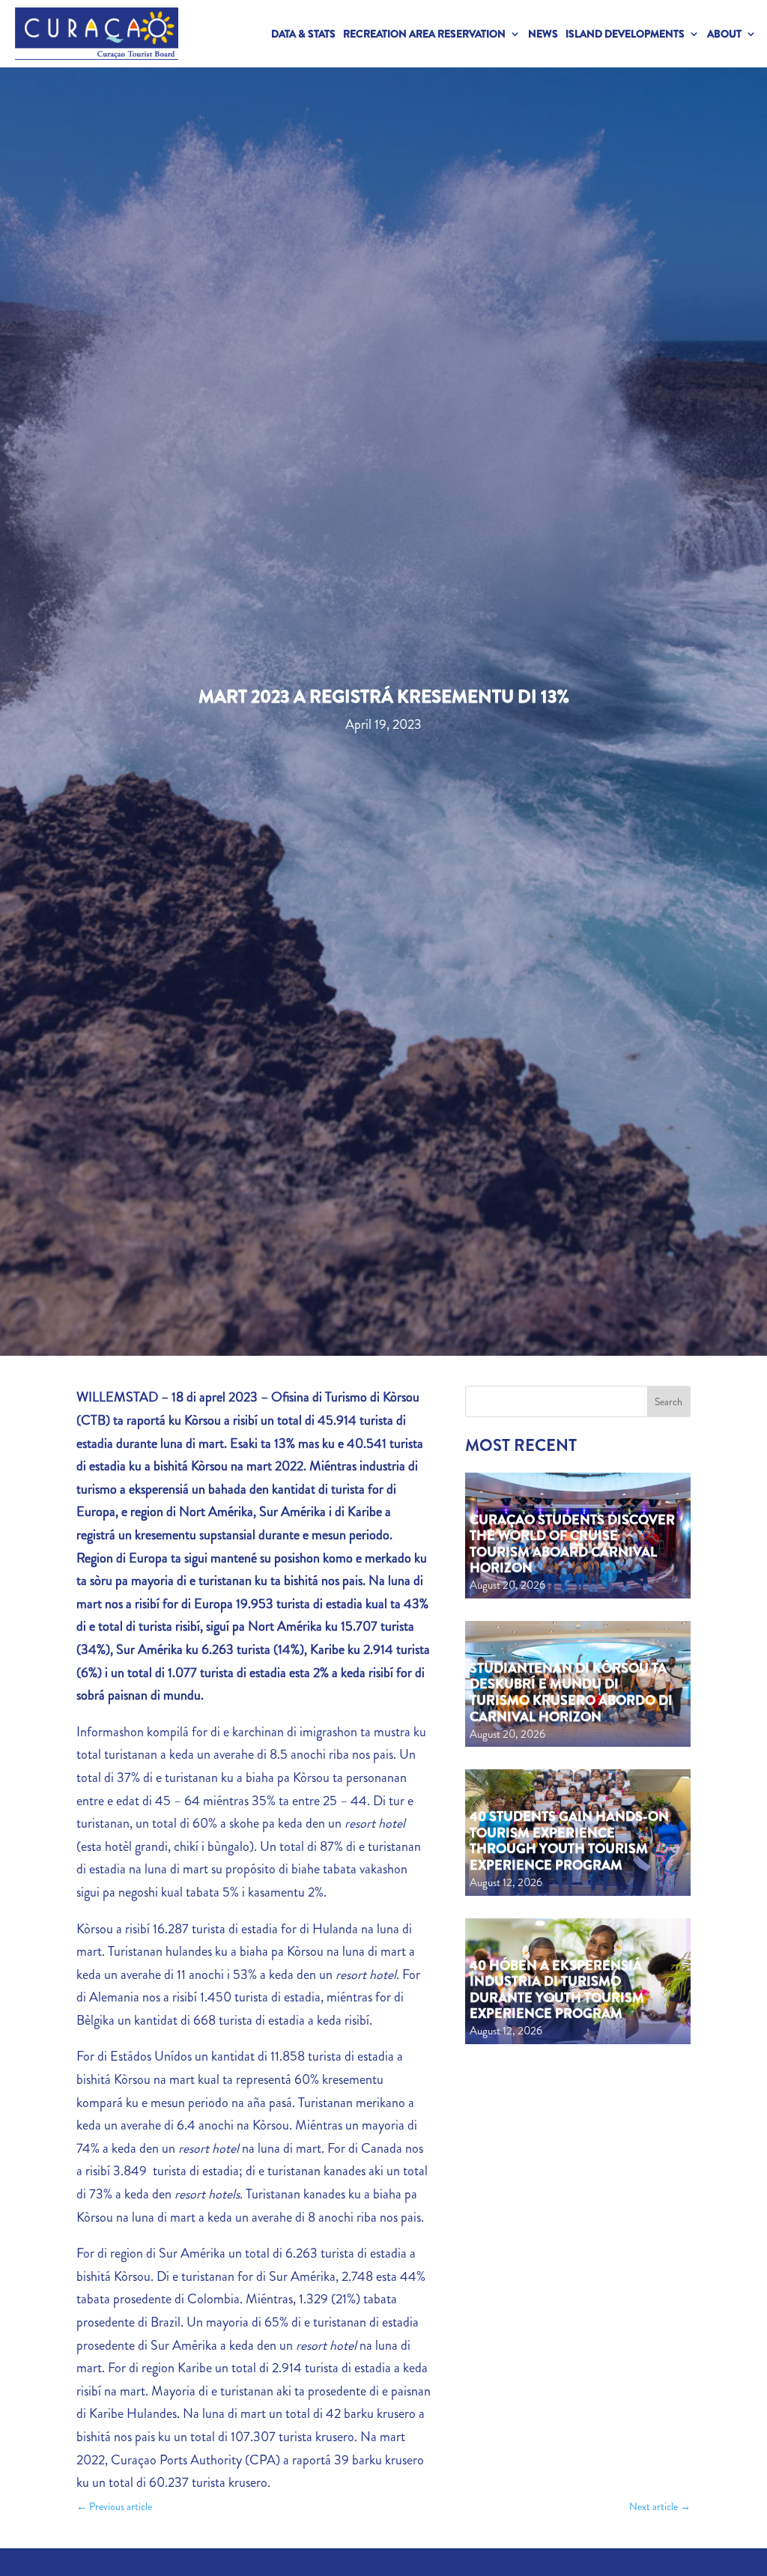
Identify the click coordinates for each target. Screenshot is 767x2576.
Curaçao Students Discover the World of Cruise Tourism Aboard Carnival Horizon (572, 1544)
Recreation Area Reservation (424, 34)
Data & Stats (303, 34)
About (724, 34)
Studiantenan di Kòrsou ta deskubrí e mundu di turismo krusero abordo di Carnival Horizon (571, 1692)
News (543, 34)
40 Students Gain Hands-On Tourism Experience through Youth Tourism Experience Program (569, 1841)
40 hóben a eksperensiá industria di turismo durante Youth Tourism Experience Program (557, 1990)
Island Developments (625, 34)
